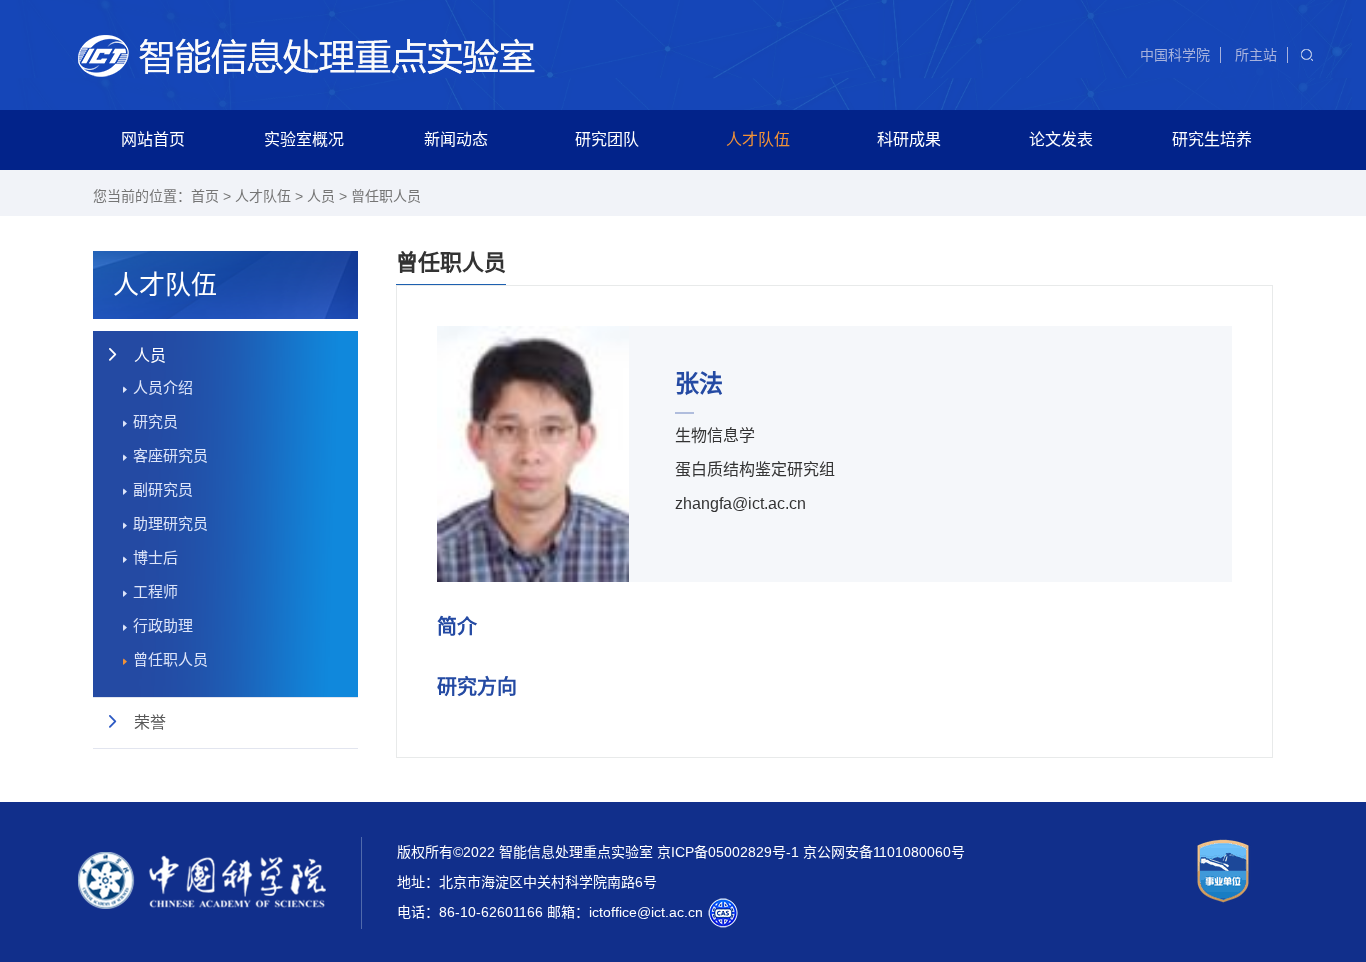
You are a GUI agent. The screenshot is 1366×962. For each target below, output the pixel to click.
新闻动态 (456, 139)
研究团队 (607, 139)
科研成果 (909, 139)
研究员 (155, 421)
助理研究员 (170, 523)
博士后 (155, 557)
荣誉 (150, 722)
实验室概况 (304, 139)
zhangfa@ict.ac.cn (740, 503)
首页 (205, 196)
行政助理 (163, 625)
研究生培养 (1212, 139)
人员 (321, 196)
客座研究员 (170, 455)
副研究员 (163, 489)
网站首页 (153, 139)
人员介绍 (163, 387)
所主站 (1256, 55)
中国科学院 (1175, 55)
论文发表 (1061, 139)
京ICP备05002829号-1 (728, 852)
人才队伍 (758, 139)
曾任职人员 (386, 196)
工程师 (155, 591)
